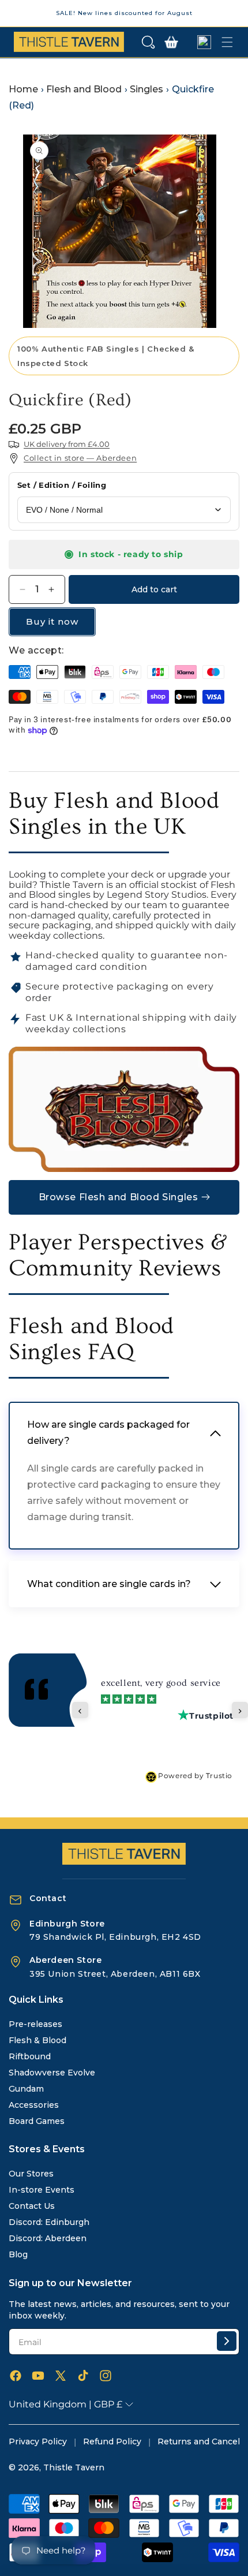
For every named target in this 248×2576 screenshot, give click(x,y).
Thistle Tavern (74, 2467)
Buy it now (52, 621)
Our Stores (31, 2174)
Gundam (26, 2089)
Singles (146, 89)
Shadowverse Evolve (52, 2073)
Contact (48, 1898)
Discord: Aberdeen (48, 2238)
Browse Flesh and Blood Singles (119, 1197)
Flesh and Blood (84, 89)
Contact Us (32, 2206)
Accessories (34, 2105)
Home (23, 89)
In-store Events (42, 2190)
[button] (148, 42)
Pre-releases (35, 2024)
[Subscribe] (227, 2341)
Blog (18, 2254)
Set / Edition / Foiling (62, 485)
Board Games (37, 2121)
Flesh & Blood (37, 2040)
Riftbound (30, 2056)
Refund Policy (112, 2441)
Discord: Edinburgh (49, 2222)
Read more (188, 1724)
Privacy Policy (38, 2441)
